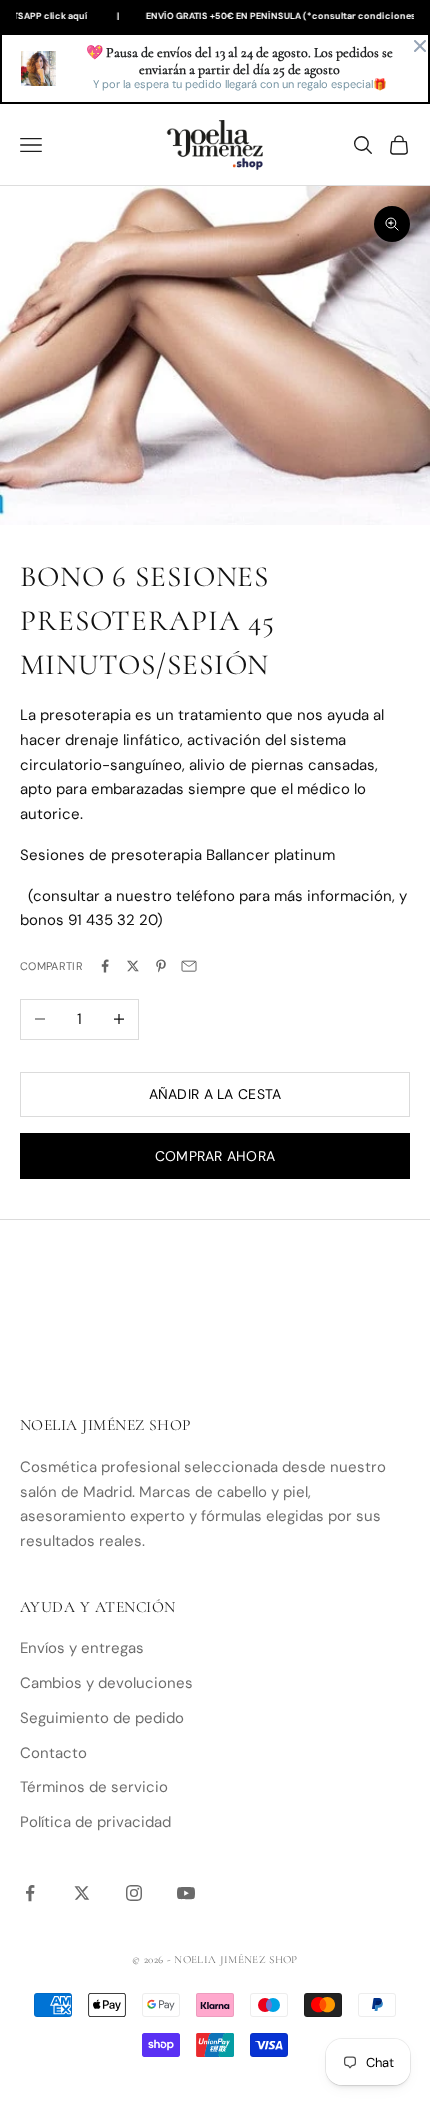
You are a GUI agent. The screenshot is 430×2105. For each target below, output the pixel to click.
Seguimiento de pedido (102, 1718)
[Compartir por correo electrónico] (189, 966)
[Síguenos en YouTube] (186, 1893)
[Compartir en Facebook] (105, 966)
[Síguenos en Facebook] (30, 1893)
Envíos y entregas (82, 1648)
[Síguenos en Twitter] (82, 1893)
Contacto (53, 1753)
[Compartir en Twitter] (133, 966)
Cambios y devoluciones (106, 1683)
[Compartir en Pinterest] (161, 966)
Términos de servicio (94, 1787)
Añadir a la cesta (215, 1094)
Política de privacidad (95, 1822)
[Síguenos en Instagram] (134, 1893)
